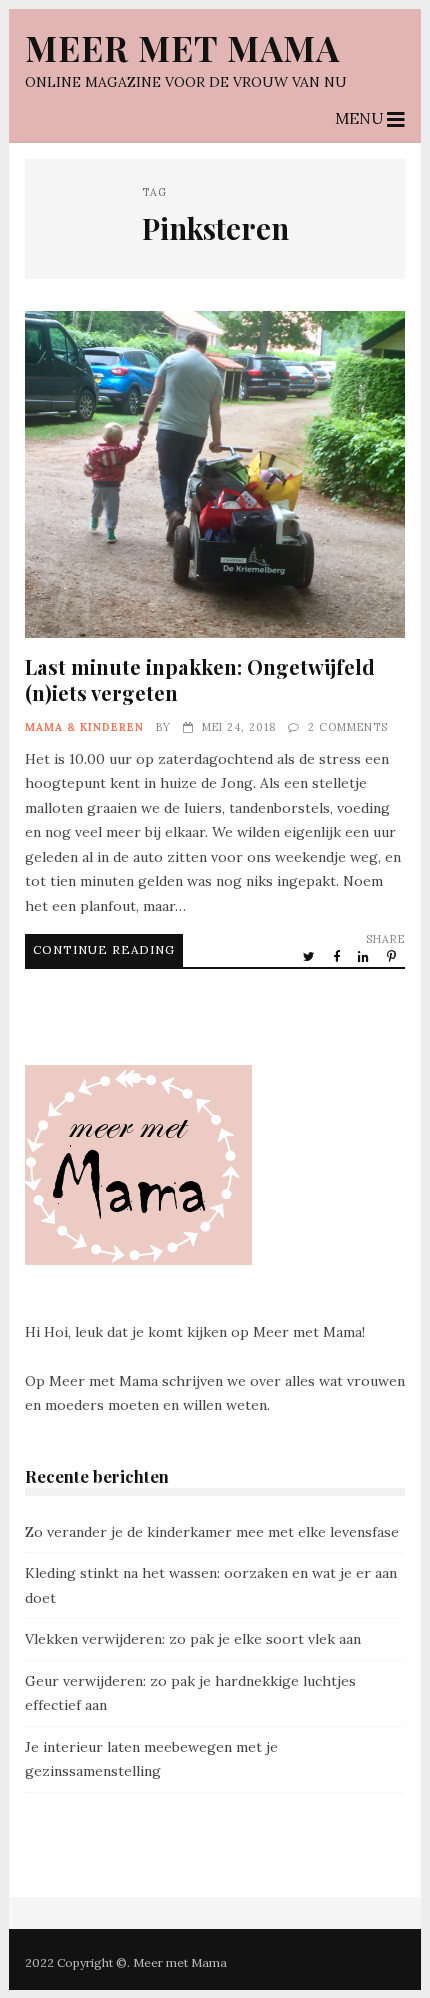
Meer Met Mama (182, 47)
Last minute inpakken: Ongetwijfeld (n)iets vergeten (215, 474)
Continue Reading (104, 949)
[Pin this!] (393, 956)
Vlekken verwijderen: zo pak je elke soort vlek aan (193, 1639)
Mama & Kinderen (84, 727)
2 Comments (348, 727)
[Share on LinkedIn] (365, 956)
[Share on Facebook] (338, 956)
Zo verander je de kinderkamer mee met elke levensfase (212, 1532)
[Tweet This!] (310, 956)
